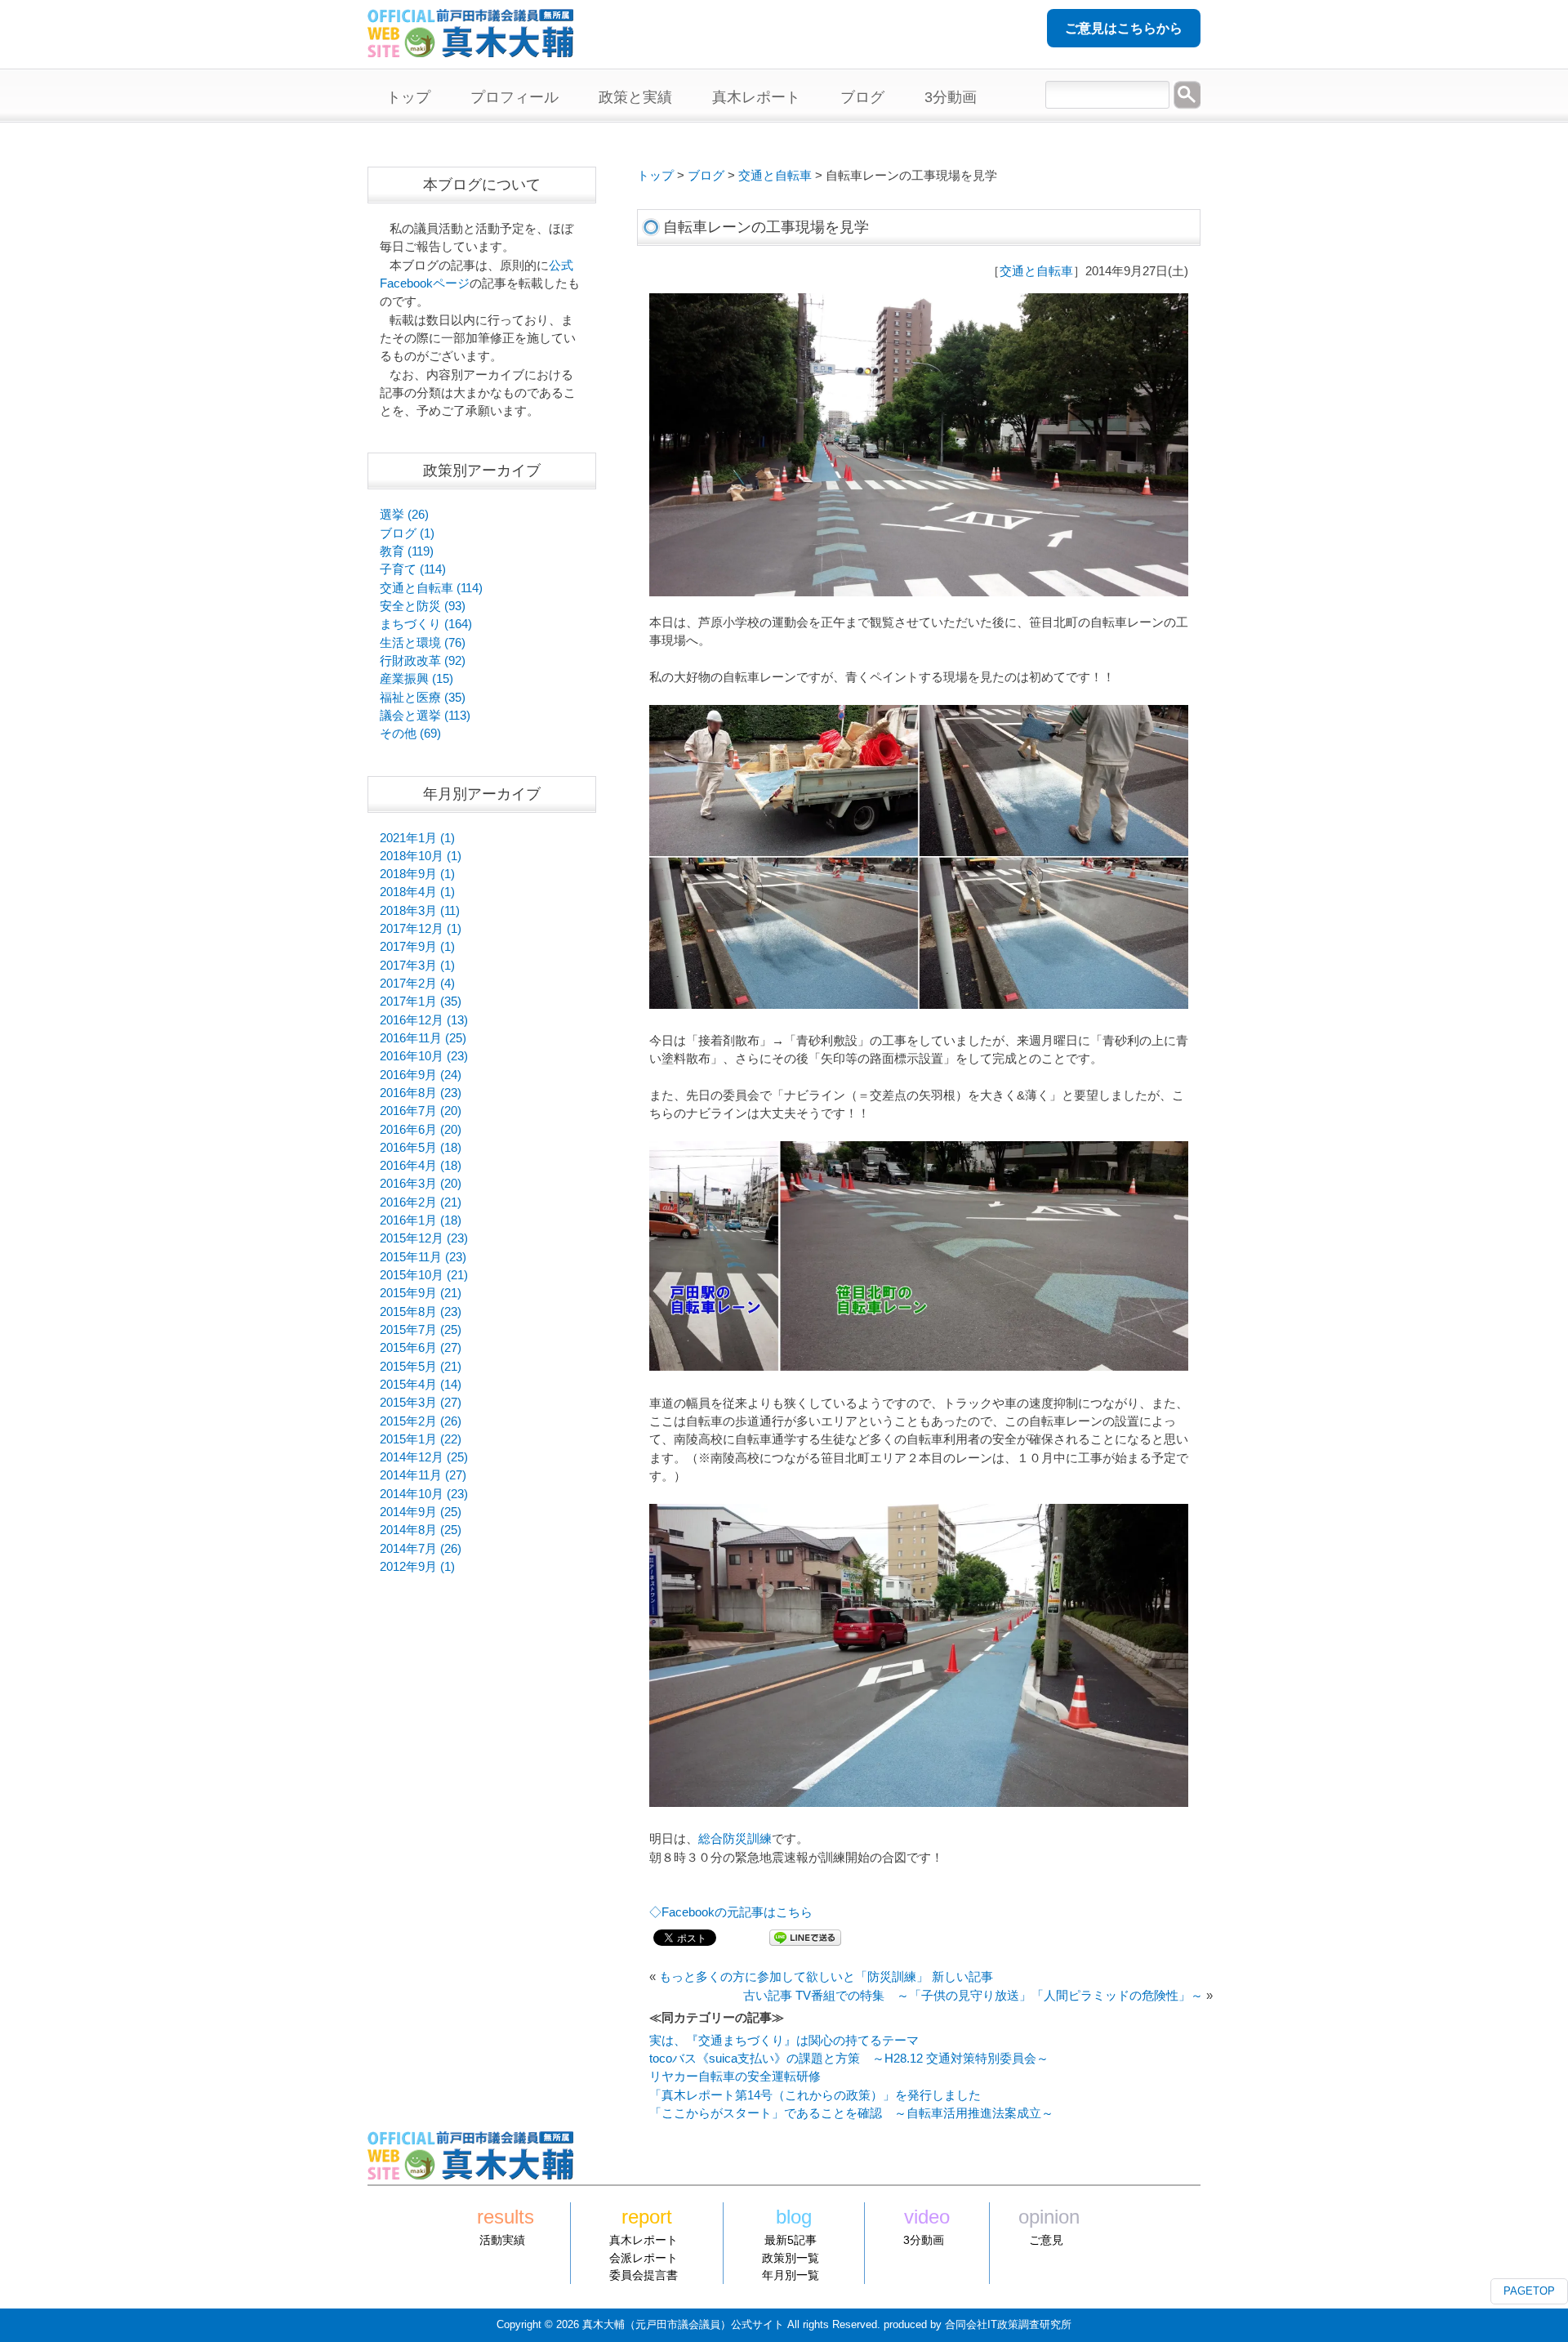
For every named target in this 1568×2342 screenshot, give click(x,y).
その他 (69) (410, 734)
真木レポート (644, 2240)
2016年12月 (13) (424, 1020)
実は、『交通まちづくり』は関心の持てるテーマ (784, 2041)
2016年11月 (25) (423, 1038)
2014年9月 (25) (421, 1512)
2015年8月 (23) (421, 1312)
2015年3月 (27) (421, 1403)
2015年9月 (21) (421, 1293)
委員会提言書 (644, 2275)
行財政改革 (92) (423, 661)
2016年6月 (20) (421, 1130)
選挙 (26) (404, 515)
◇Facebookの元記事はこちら (731, 1912)
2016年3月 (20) (421, 1184)
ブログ (706, 176)
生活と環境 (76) (423, 643)
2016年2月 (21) (421, 1202)
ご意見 (1046, 2240)
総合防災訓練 (735, 1839)
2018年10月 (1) (421, 856)
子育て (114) (413, 569)
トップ (655, 176)
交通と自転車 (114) (431, 588)
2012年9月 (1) (417, 1567)
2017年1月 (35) (421, 1001)
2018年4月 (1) (417, 892)
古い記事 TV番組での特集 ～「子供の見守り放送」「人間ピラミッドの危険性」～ (973, 1996)
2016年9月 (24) (421, 1075)
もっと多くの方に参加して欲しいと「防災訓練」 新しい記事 (826, 1977)
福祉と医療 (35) (423, 698)
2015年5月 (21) (421, 1367)
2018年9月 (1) (417, 874)
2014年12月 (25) (424, 1457)
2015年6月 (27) (421, 1348)
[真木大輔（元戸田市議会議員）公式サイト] (470, 48)
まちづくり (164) (426, 624)
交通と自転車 (775, 176)
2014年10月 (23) (424, 1494)
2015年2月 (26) (421, 1421)
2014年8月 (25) (421, 1530)
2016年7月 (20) (421, 1111)
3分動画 (924, 2240)
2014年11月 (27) (423, 1475)
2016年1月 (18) (421, 1220)
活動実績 (502, 2240)
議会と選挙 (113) (425, 716)
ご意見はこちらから (1124, 28)
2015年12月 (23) (424, 1238)
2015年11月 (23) (423, 1257)
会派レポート (644, 2258)
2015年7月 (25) (421, 1330)
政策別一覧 (791, 2258)
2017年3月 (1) (417, 966)
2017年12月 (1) (421, 929)
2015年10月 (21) (424, 1275)
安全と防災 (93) (423, 606)
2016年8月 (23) (421, 1093)
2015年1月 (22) (421, 1439)
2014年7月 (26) (421, 1549)
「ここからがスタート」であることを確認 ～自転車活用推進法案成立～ (851, 2113)
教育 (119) (407, 551)
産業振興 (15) (416, 679)
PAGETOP (1529, 2291)
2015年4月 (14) (421, 1385)
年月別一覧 (791, 2275)
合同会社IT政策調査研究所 (1008, 2324)
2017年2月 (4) (417, 984)
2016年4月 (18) (421, 1166)
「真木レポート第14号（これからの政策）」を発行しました (815, 2095)
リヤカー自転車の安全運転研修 (735, 2077)
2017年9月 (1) (417, 947)
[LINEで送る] (805, 1937)
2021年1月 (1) (417, 838)
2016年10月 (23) (424, 1056)
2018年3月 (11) (420, 911)
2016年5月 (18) (421, 1148)
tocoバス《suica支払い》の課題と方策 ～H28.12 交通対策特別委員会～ (849, 2059)
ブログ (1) (407, 533)
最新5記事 (791, 2240)
